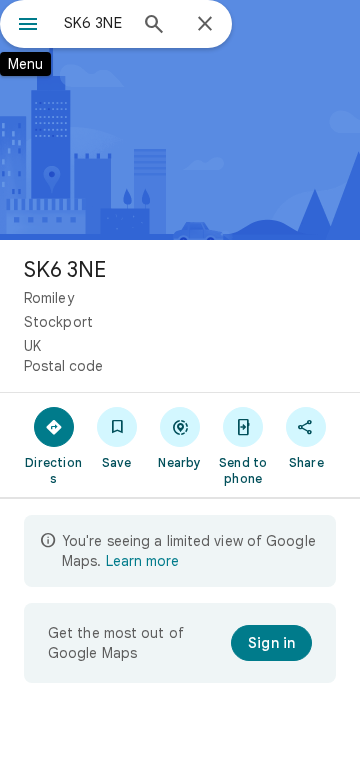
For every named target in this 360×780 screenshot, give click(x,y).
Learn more (142, 561)
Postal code (63, 366)
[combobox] (95, 23)
